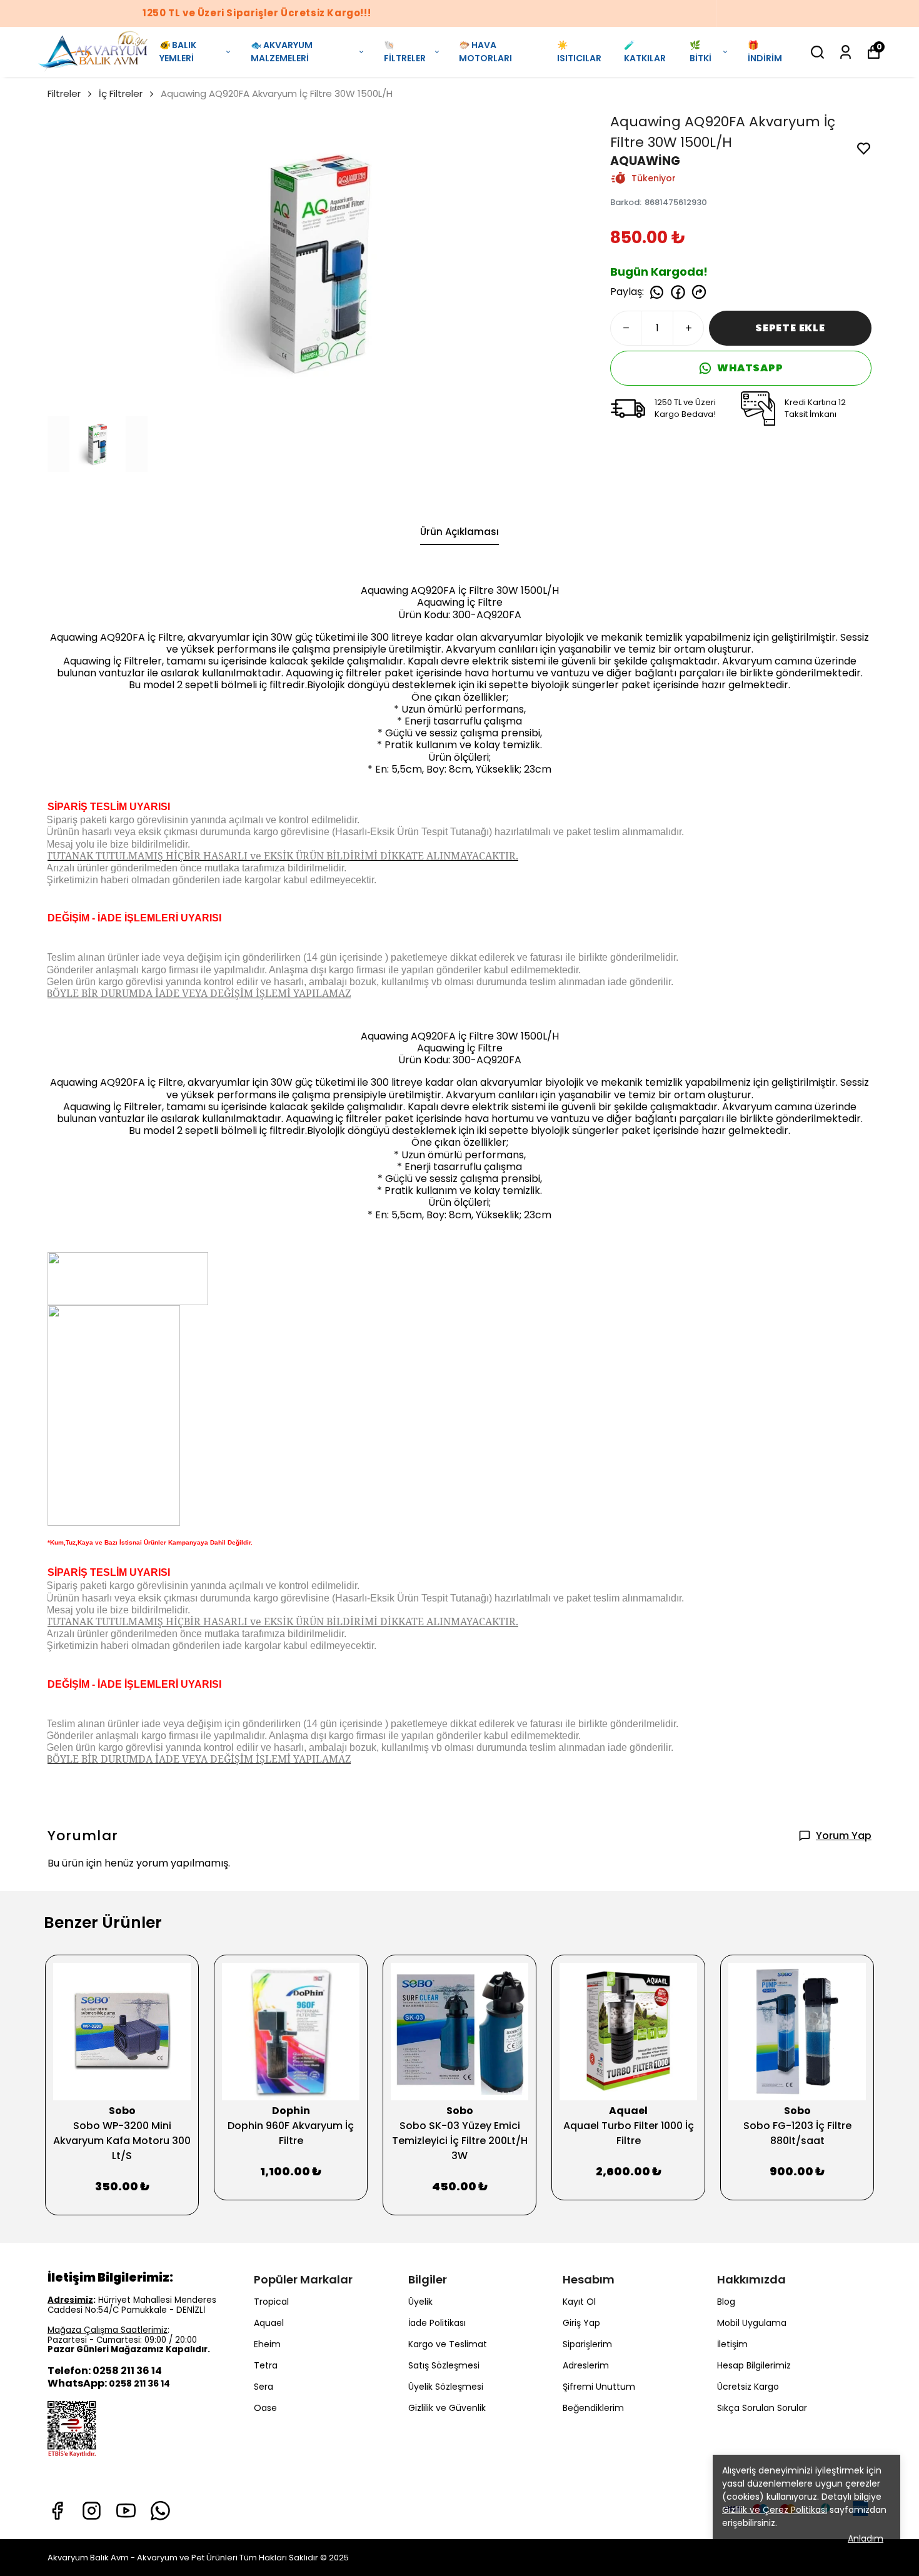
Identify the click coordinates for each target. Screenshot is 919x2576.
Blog (726, 2302)
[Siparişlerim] (846, 52)
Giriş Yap (581, 2323)
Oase (265, 2408)
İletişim (732, 2344)
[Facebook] (57, 2511)
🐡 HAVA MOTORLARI (485, 52)
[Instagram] (92, 2511)
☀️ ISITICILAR (579, 52)
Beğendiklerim (593, 2408)
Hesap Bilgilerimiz (754, 2365)
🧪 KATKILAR (645, 52)
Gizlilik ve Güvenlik (447, 2408)
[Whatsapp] (160, 2511)
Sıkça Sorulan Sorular (762, 2408)
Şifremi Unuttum (599, 2387)
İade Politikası (437, 2323)
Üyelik (420, 2302)
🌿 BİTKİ (701, 52)
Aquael (269, 2323)
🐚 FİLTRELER (405, 52)
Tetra (266, 2365)
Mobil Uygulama (752, 2323)
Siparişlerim (587, 2344)
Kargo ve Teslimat (448, 2344)
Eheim (267, 2344)
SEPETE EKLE (790, 328)
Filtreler (64, 93)
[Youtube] (126, 2511)
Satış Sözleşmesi (444, 2365)
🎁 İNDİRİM (765, 52)
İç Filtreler (121, 93)
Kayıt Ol (579, 2302)
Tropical (271, 2302)
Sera (264, 2387)
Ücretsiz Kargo (748, 2387)
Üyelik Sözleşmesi (446, 2387)
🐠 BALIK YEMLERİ (178, 52)
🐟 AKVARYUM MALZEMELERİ (282, 52)
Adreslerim (586, 2365)
